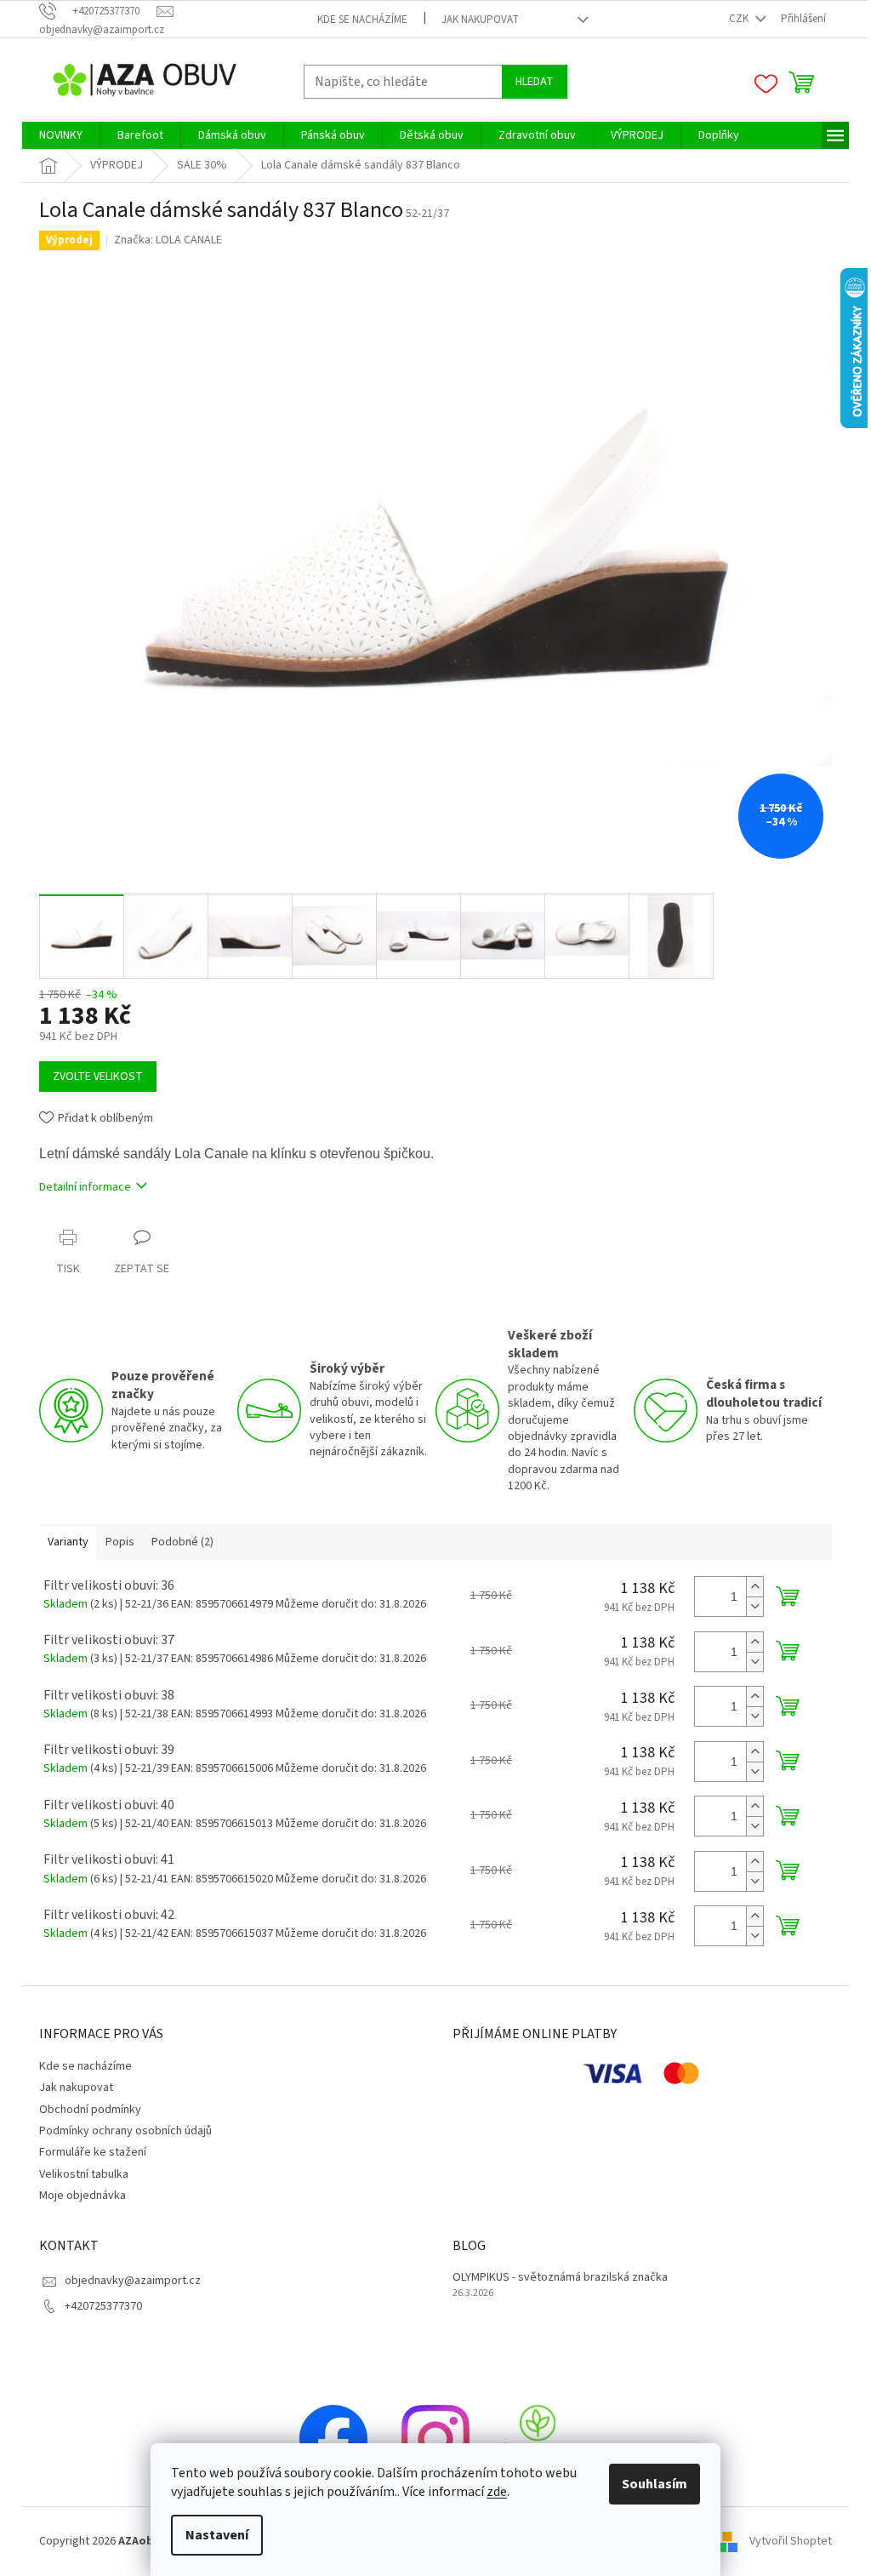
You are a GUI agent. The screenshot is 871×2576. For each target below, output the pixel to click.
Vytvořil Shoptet (791, 2541)
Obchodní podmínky (90, 2110)
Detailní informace (85, 1187)
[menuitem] (61, 135)
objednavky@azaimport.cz (133, 2281)
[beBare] (538, 2439)
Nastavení (217, 2535)
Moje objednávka (83, 2196)
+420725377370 (103, 2306)
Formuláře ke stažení (93, 2152)
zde (497, 2492)
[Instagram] (435, 2439)
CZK (740, 19)
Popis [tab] (120, 1542)
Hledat (535, 82)
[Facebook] (333, 2439)
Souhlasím (655, 2484)
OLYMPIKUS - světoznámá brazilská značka (560, 2278)
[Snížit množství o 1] (754, 1606)
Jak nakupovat (480, 20)
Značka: (168, 240)
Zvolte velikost (98, 1077)
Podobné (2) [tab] (182, 1542)
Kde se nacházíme (362, 20)
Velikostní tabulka (84, 2174)
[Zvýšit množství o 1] (754, 1587)
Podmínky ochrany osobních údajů (125, 2131)
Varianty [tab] (68, 1542)
